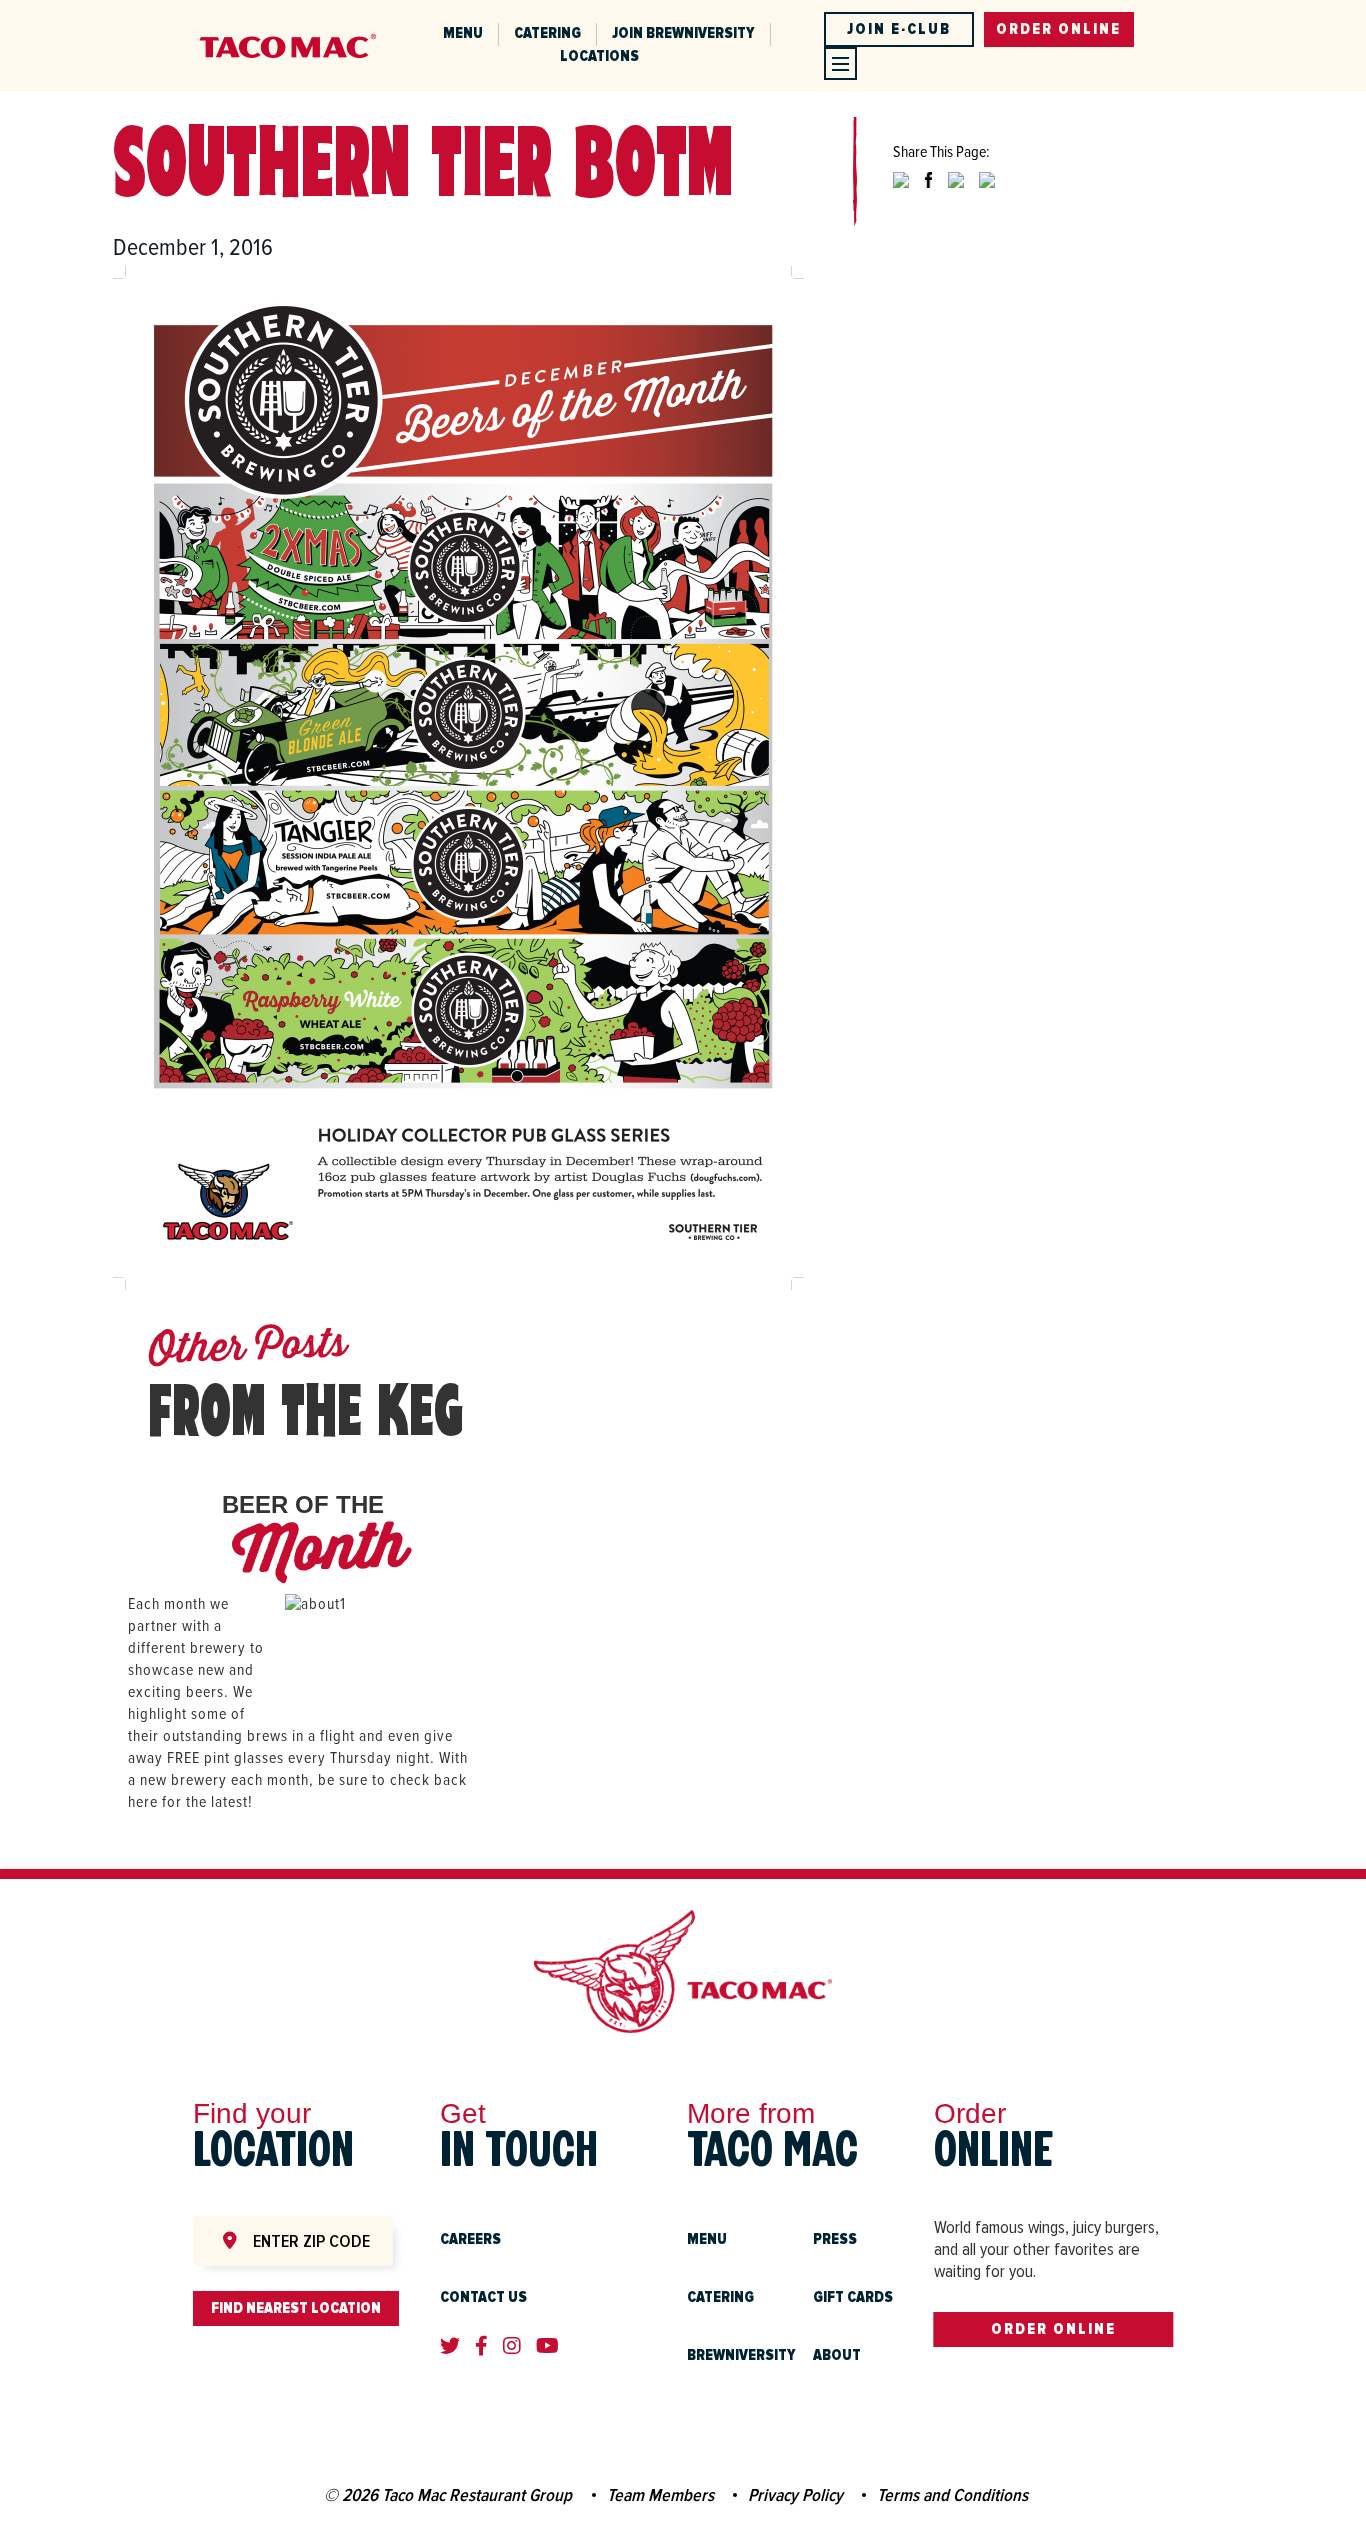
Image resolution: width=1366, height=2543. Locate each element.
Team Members (660, 2495)
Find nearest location (296, 2308)
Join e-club (899, 29)
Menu (463, 33)
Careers (470, 2239)
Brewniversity (741, 2355)
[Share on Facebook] (928, 196)
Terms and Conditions (952, 2495)
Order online (1058, 29)
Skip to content (288, 10)
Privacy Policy (795, 2495)
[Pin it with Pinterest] (956, 196)
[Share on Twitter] (901, 196)
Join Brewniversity (683, 33)
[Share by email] (987, 196)
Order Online (1053, 2329)
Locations (599, 56)
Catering (547, 33)
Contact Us (483, 2297)
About (837, 2355)
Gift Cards (853, 2297)
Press (835, 2239)
